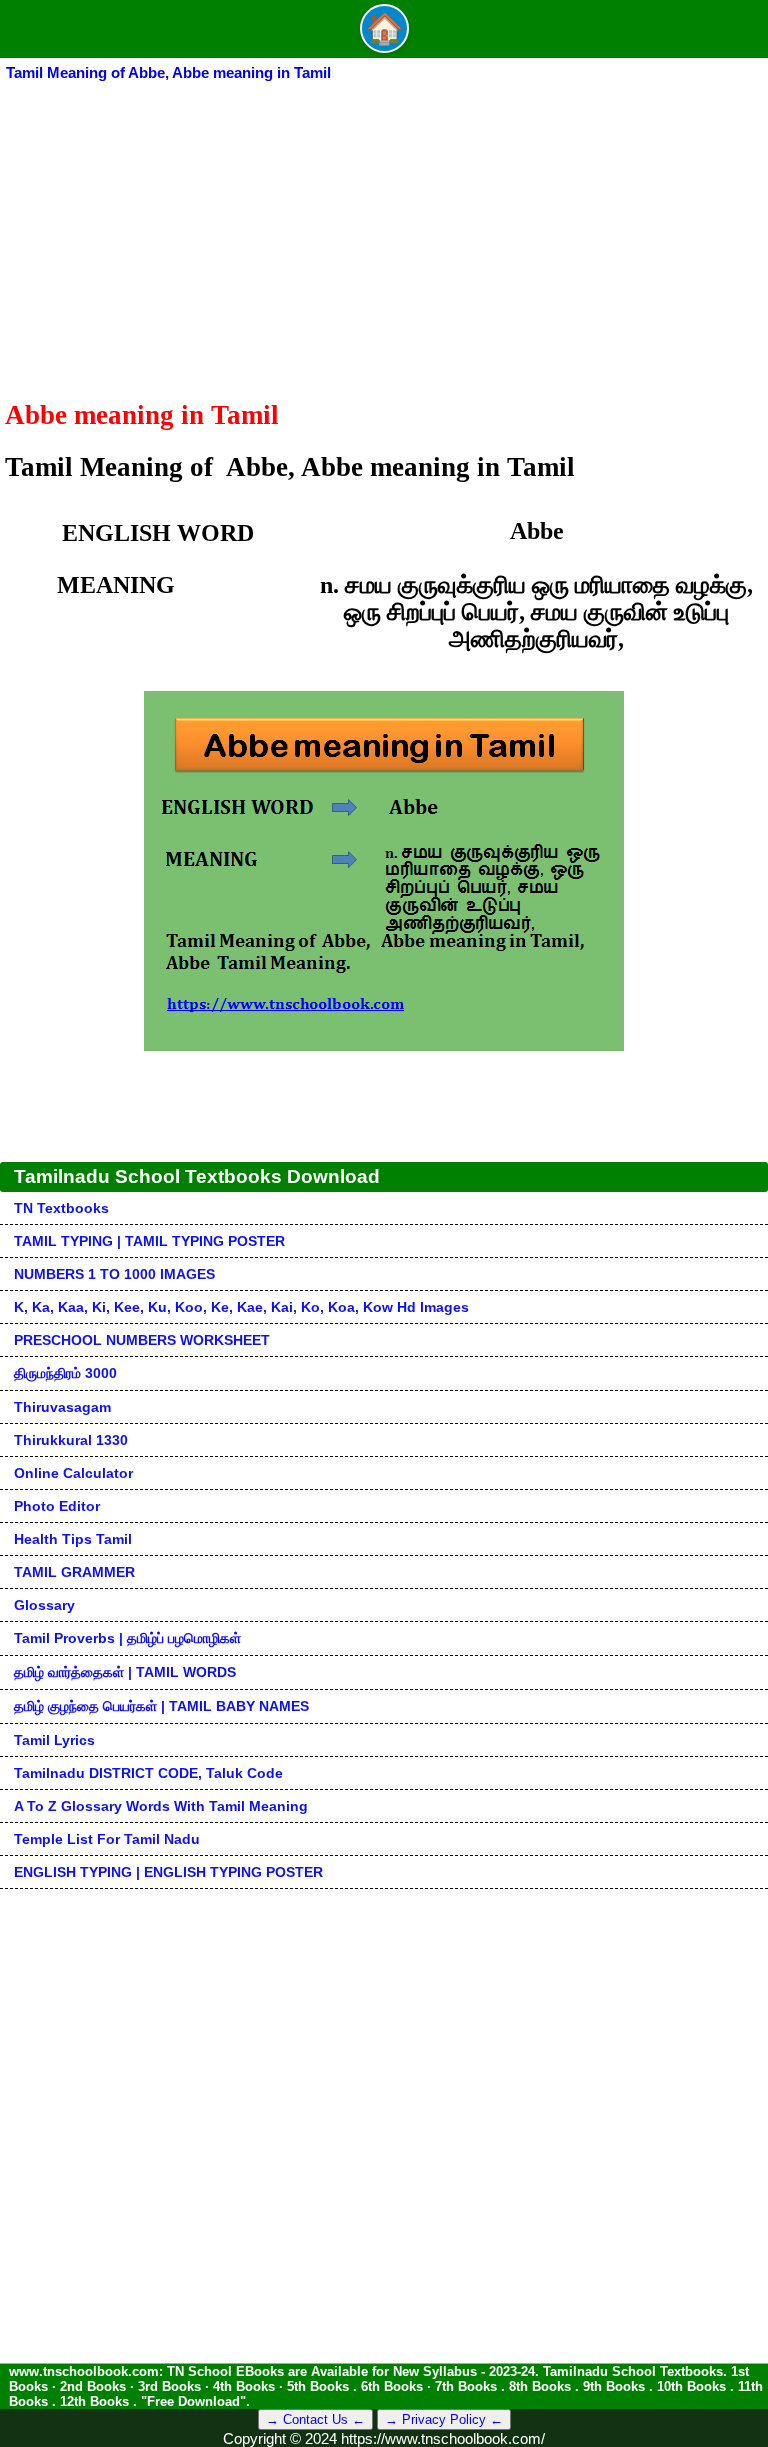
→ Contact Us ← (315, 2419)
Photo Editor (57, 1506)
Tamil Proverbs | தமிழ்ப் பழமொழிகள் (127, 1638)
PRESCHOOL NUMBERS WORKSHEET (142, 1340)
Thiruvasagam (62, 1407)
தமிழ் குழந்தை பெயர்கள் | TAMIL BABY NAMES (161, 1706)
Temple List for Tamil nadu (107, 1839)
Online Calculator (73, 1473)
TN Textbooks (61, 1208)
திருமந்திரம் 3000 (65, 1373)
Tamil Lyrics (54, 1740)
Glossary (44, 1605)
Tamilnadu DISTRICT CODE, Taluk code (148, 1773)
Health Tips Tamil (73, 1539)
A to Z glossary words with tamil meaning (161, 1806)
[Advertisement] (384, 234)
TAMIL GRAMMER (74, 1572)
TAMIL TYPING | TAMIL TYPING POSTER (149, 1241)
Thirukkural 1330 (71, 1440)
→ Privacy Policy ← (444, 2419)
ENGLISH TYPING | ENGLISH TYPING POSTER (168, 1872)
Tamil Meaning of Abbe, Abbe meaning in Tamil (168, 72)
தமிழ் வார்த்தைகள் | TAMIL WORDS (125, 1672)
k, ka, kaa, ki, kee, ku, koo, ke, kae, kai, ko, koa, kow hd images (241, 1307)
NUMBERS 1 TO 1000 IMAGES (114, 1274)
